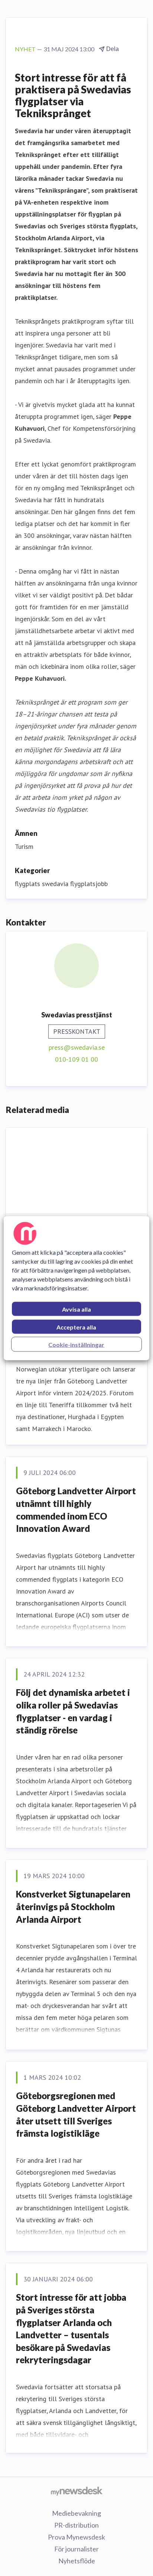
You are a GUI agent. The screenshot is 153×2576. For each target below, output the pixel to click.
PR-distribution (76, 2525)
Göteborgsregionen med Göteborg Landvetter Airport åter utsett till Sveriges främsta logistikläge (76, 2114)
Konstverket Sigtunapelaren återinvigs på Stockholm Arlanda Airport (73, 1906)
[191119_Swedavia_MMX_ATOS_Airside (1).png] (76, 1171)
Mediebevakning (76, 2513)
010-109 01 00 (76, 1059)
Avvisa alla (76, 1309)
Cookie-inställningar (76, 1344)
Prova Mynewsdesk (76, 2537)
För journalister (76, 2549)
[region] (76, 1288)
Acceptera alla (76, 1327)
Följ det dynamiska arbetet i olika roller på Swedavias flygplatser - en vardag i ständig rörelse (73, 1711)
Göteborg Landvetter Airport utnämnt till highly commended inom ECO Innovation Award (76, 1510)
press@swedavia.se (77, 1047)
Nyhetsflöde (77, 2561)
